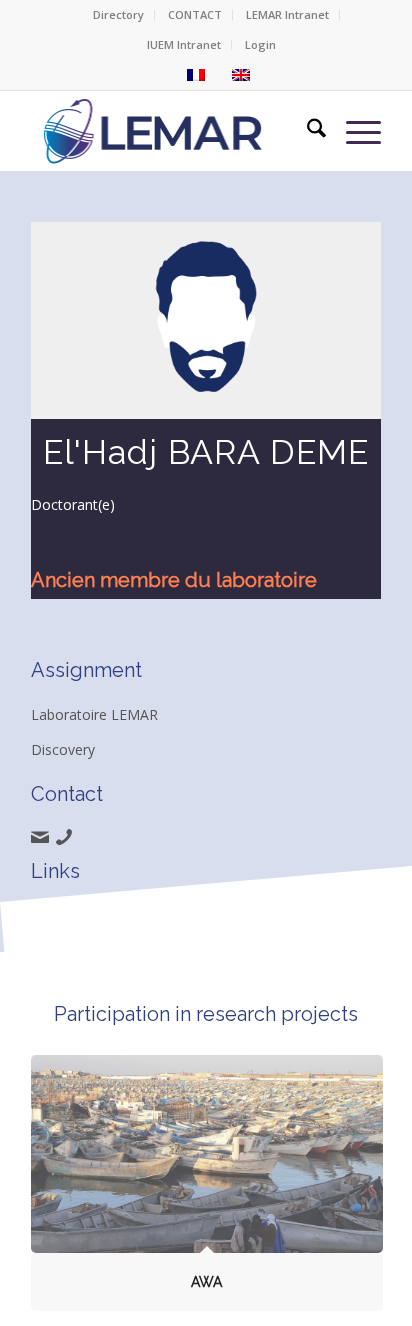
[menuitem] (119, 15)
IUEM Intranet (184, 44)
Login (260, 44)
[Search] (306, 131)
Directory (118, 14)
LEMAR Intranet (287, 14)
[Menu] (353, 131)
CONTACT (195, 14)
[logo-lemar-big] (153, 131)
